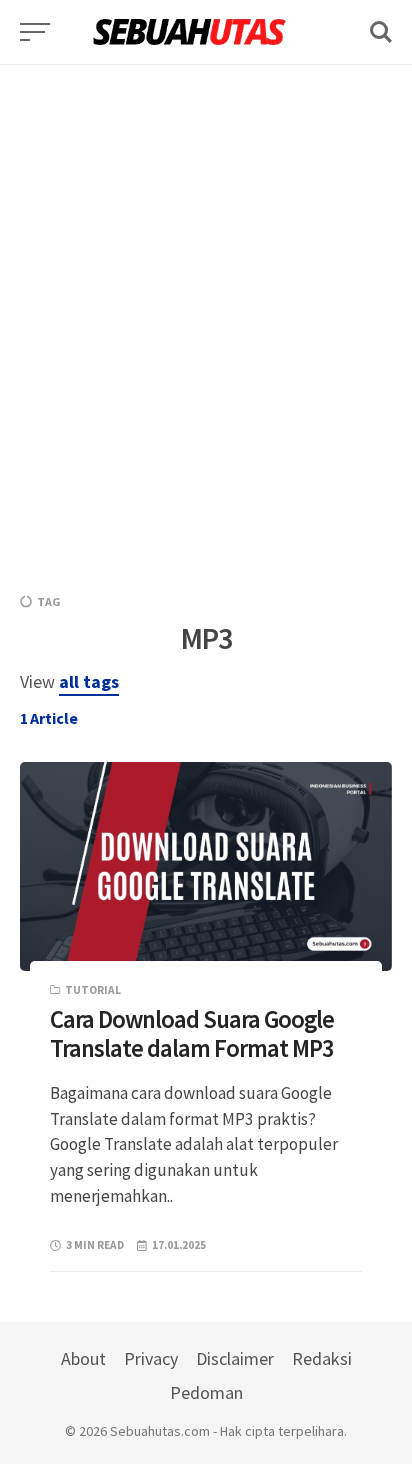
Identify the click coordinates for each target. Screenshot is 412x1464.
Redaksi (322, 1358)
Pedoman (206, 1392)
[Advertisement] (206, 271)
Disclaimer (235, 1358)
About (83, 1358)
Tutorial (93, 990)
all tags (89, 681)
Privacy (151, 1358)
